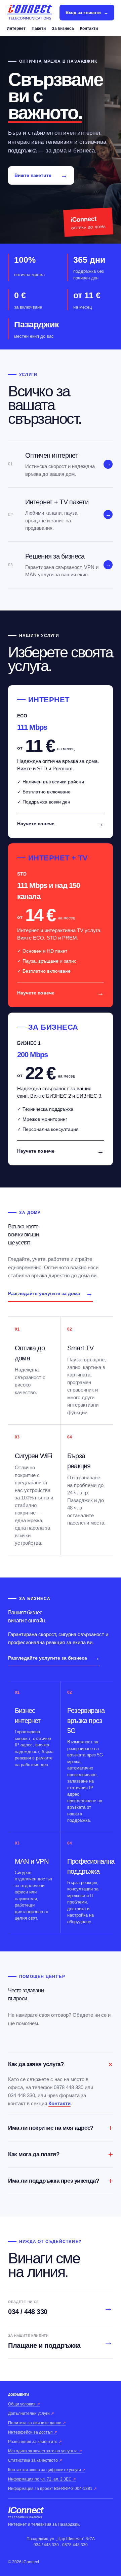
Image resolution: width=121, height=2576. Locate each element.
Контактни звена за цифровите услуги (47, 2470)
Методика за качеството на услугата (45, 2451)
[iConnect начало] (29, 13)
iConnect (25, 2513)
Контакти (89, 28)
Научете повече (61, 824)
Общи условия (24, 2404)
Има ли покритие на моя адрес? (61, 2128)
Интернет (16, 28)
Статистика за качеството (35, 2460)
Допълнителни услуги (31, 2413)
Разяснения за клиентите (35, 2442)
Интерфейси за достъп (33, 2432)
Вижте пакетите (41, 175)
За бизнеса (63, 28)
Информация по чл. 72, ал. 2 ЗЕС (42, 2479)
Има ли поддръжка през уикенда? (61, 2181)
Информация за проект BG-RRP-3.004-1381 (52, 2489)
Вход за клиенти (87, 13)
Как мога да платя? (61, 2154)
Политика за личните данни (37, 2423)
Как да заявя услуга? (61, 2064)
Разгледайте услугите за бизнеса (54, 1658)
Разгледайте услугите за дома (50, 1293)
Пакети (39, 28)
